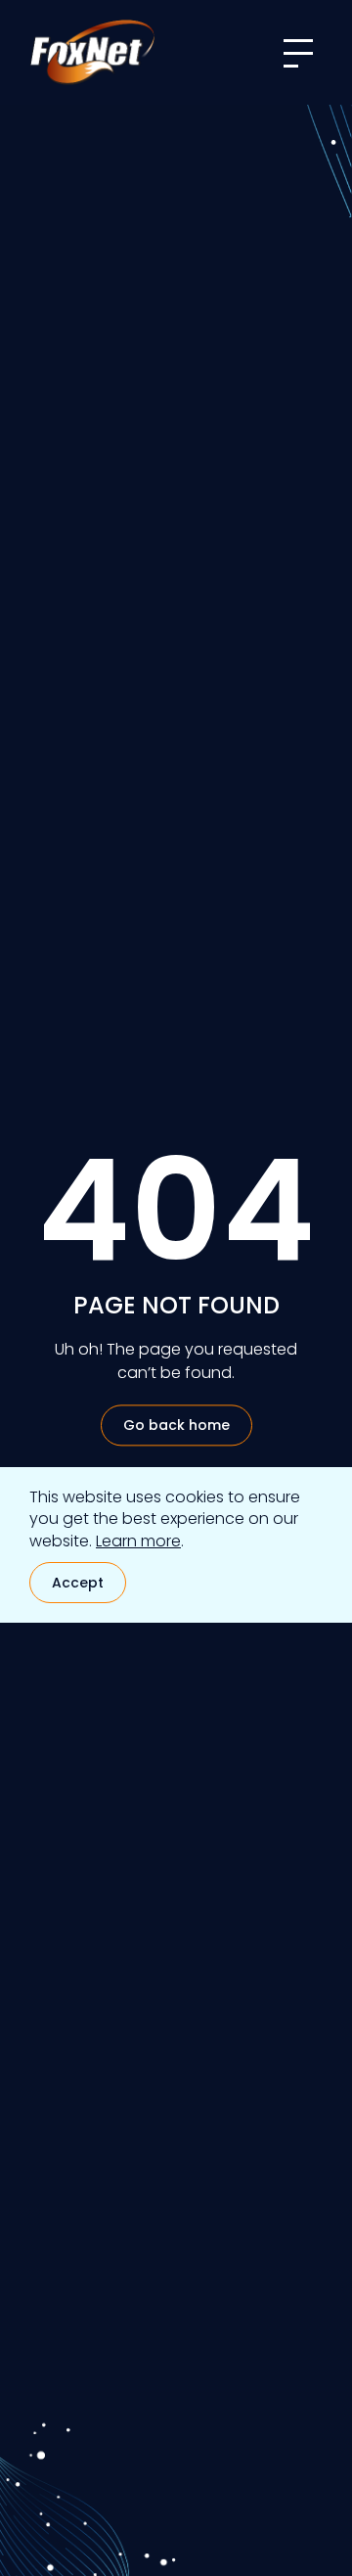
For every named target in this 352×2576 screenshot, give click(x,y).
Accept (78, 1583)
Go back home (176, 1426)
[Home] (92, 52)
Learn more (138, 1541)
